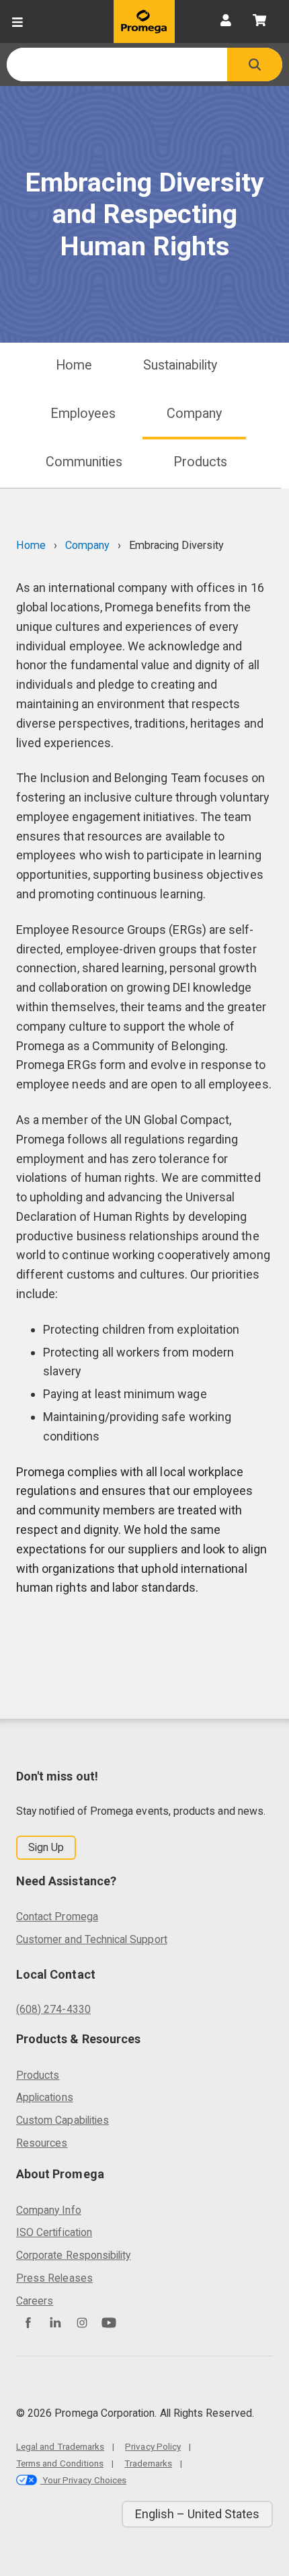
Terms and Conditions (60, 2463)
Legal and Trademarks (60, 2446)
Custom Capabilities (63, 2120)
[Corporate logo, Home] (144, 22)
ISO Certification (54, 2232)
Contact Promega (57, 1917)
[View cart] (259, 22)
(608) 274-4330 (53, 2009)
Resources (42, 2143)
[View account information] (226, 22)
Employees (83, 414)
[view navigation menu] (17, 22)
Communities (84, 462)
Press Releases (54, 2278)
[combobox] (117, 65)
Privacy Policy (153, 2446)
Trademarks (148, 2463)
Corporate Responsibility (73, 2255)
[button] (255, 65)
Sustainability (180, 365)
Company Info (49, 2210)
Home (74, 365)
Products (200, 462)
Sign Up (46, 1847)
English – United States (197, 2514)
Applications (45, 2097)
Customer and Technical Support (92, 1939)
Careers (35, 2301)
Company (194, 414)
